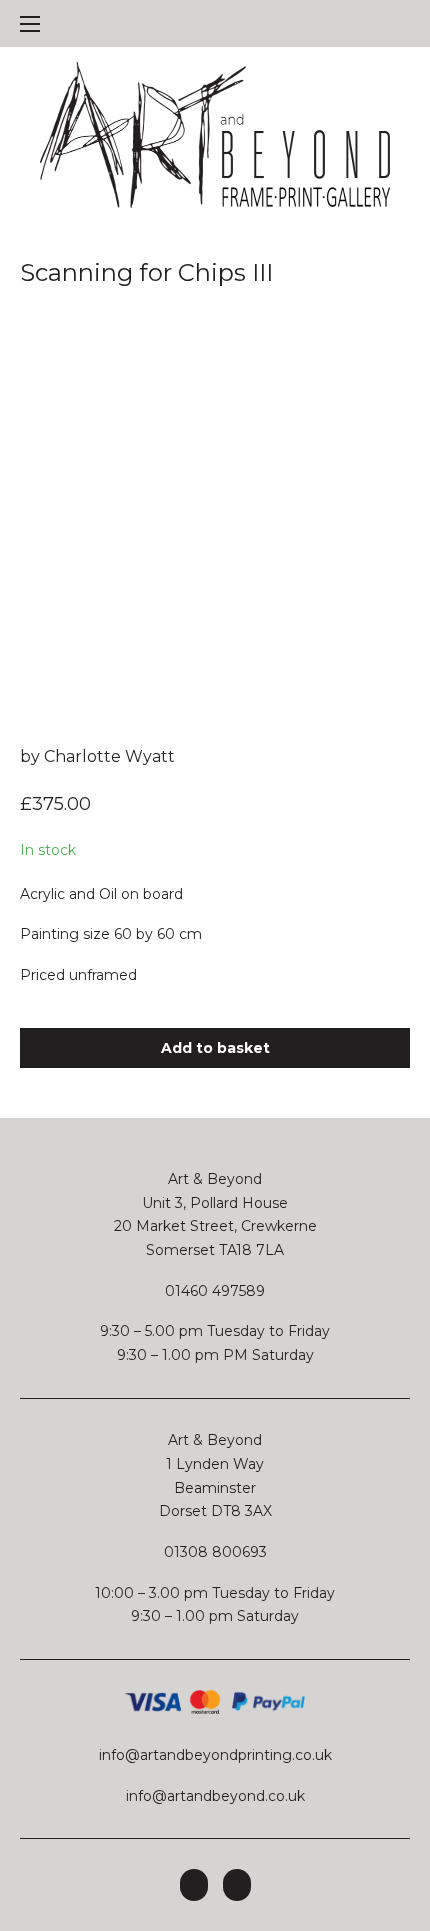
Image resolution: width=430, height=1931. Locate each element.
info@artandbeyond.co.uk (215, 1796)
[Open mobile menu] (30, 24)
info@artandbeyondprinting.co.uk (215, 1755)
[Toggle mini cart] (399, 23)
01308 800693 (215, 1552)
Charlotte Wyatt (109, 756)
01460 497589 (215, 1291)
